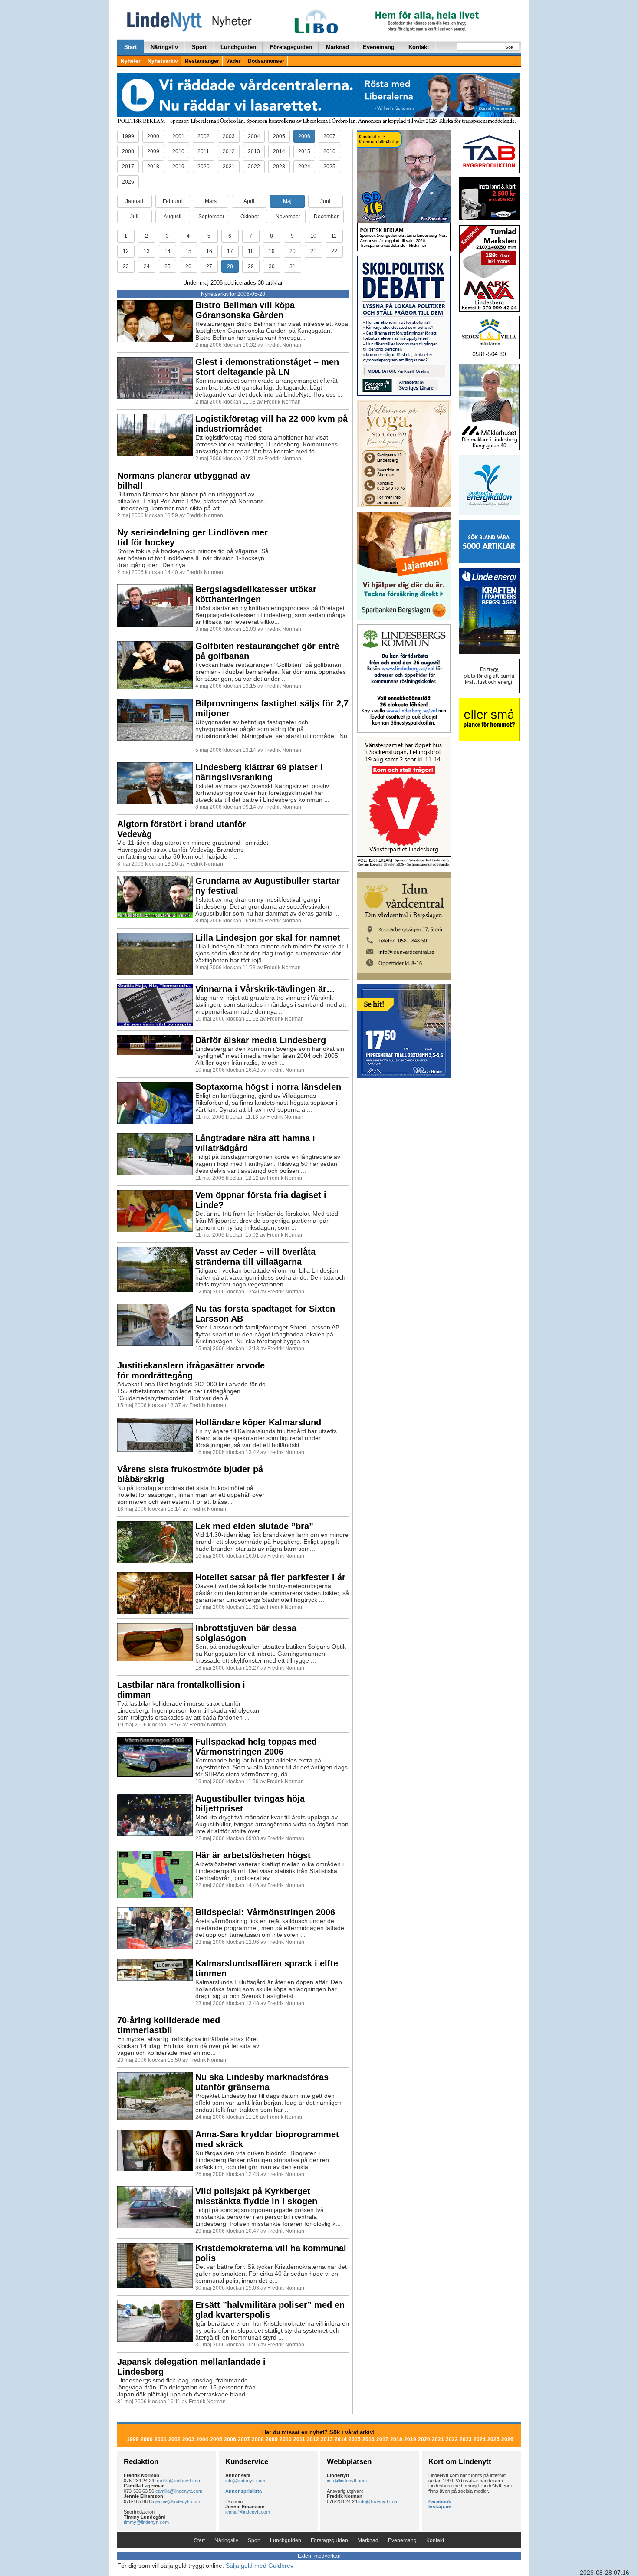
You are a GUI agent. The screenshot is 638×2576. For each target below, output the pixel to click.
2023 (279, 167)
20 (293, 251)
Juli (134, 217)
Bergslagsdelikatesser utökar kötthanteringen (256, 594)
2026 (128, 182)
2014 (279, 151)
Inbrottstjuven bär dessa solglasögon (246, 1633)
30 (272, 266)
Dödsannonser (266, 61)
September (211, 217)
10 (313, 236)
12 (126, 251)
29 (251, 266)
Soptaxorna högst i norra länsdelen (268, 1087)
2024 (304, 167)
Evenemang (379, 47)
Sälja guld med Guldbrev (260, 2566)
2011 (203, 151)
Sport (199, 47)
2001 (178, 136)
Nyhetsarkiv (163, 61)
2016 (329, 151)
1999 (128, 136)
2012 (229, 151)
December (326, 217)
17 (230, 251)
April (249, 201)
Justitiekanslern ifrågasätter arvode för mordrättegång (191, 1370)
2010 (178, 151)
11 (334, 236)
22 (334, 251)
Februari (173, 201)
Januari (134, 201)
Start (130, 47)
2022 (254, 167)
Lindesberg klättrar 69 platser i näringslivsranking (259, 772)
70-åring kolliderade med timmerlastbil (169, 2025)
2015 (304, 151)
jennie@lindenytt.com (178, 2501)
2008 (128, 151)
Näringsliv (164, 47)
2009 (153, 151)
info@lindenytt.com (245, 2481)
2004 (254, 136)
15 (188, 251)
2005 (279, 136)
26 (188, 266)
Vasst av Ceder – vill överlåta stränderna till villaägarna (255, 1257)
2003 (229, 136)
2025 (329, 167)
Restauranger (202, 61)
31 (293, 266)
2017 (128, 167)
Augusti (173, 217)
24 (147, 266)
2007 (329, 136)
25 (168, 266)
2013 (254, 151)
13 (147, 251)
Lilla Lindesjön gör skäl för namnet (268, 938)
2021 (229, 167)
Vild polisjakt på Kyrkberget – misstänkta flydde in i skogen (257, 2196)
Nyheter (131, 61)
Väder (233, 61)
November (288, 217)
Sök (509, 47)
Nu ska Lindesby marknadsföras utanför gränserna (262, 2082)
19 (272, 251)
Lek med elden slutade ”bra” (254, 1526)
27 (209, 266)
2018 (153, 167)
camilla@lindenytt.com (179, 2491)
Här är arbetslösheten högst (253, 1855)
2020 (204, 167)
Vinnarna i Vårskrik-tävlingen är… (265, 989)
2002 (204, 136)
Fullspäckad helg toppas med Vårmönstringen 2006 (256, 1747)
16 (209, 251)
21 (313, 251)
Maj (287, 201)
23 (126, 266)
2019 (178, 167)
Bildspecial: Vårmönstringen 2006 (265, 1912)
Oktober (250, 217)
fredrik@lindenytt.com (178, 2481)
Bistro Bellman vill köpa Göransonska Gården (245, 310)
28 (230, 266)
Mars (211, 201)
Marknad (337, 47)
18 (251, 251)
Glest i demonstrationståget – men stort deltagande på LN (267, 367)
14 (168, 251)
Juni (325, 201)
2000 (153, 136)
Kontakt (419, 47)
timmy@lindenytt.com (146, 2522)
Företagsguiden (291, 47)
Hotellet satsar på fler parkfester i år (270, 1577)
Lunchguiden (238, 47)
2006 (304, 136)
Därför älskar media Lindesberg (261, 1040)
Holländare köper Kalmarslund (258, 1422)
